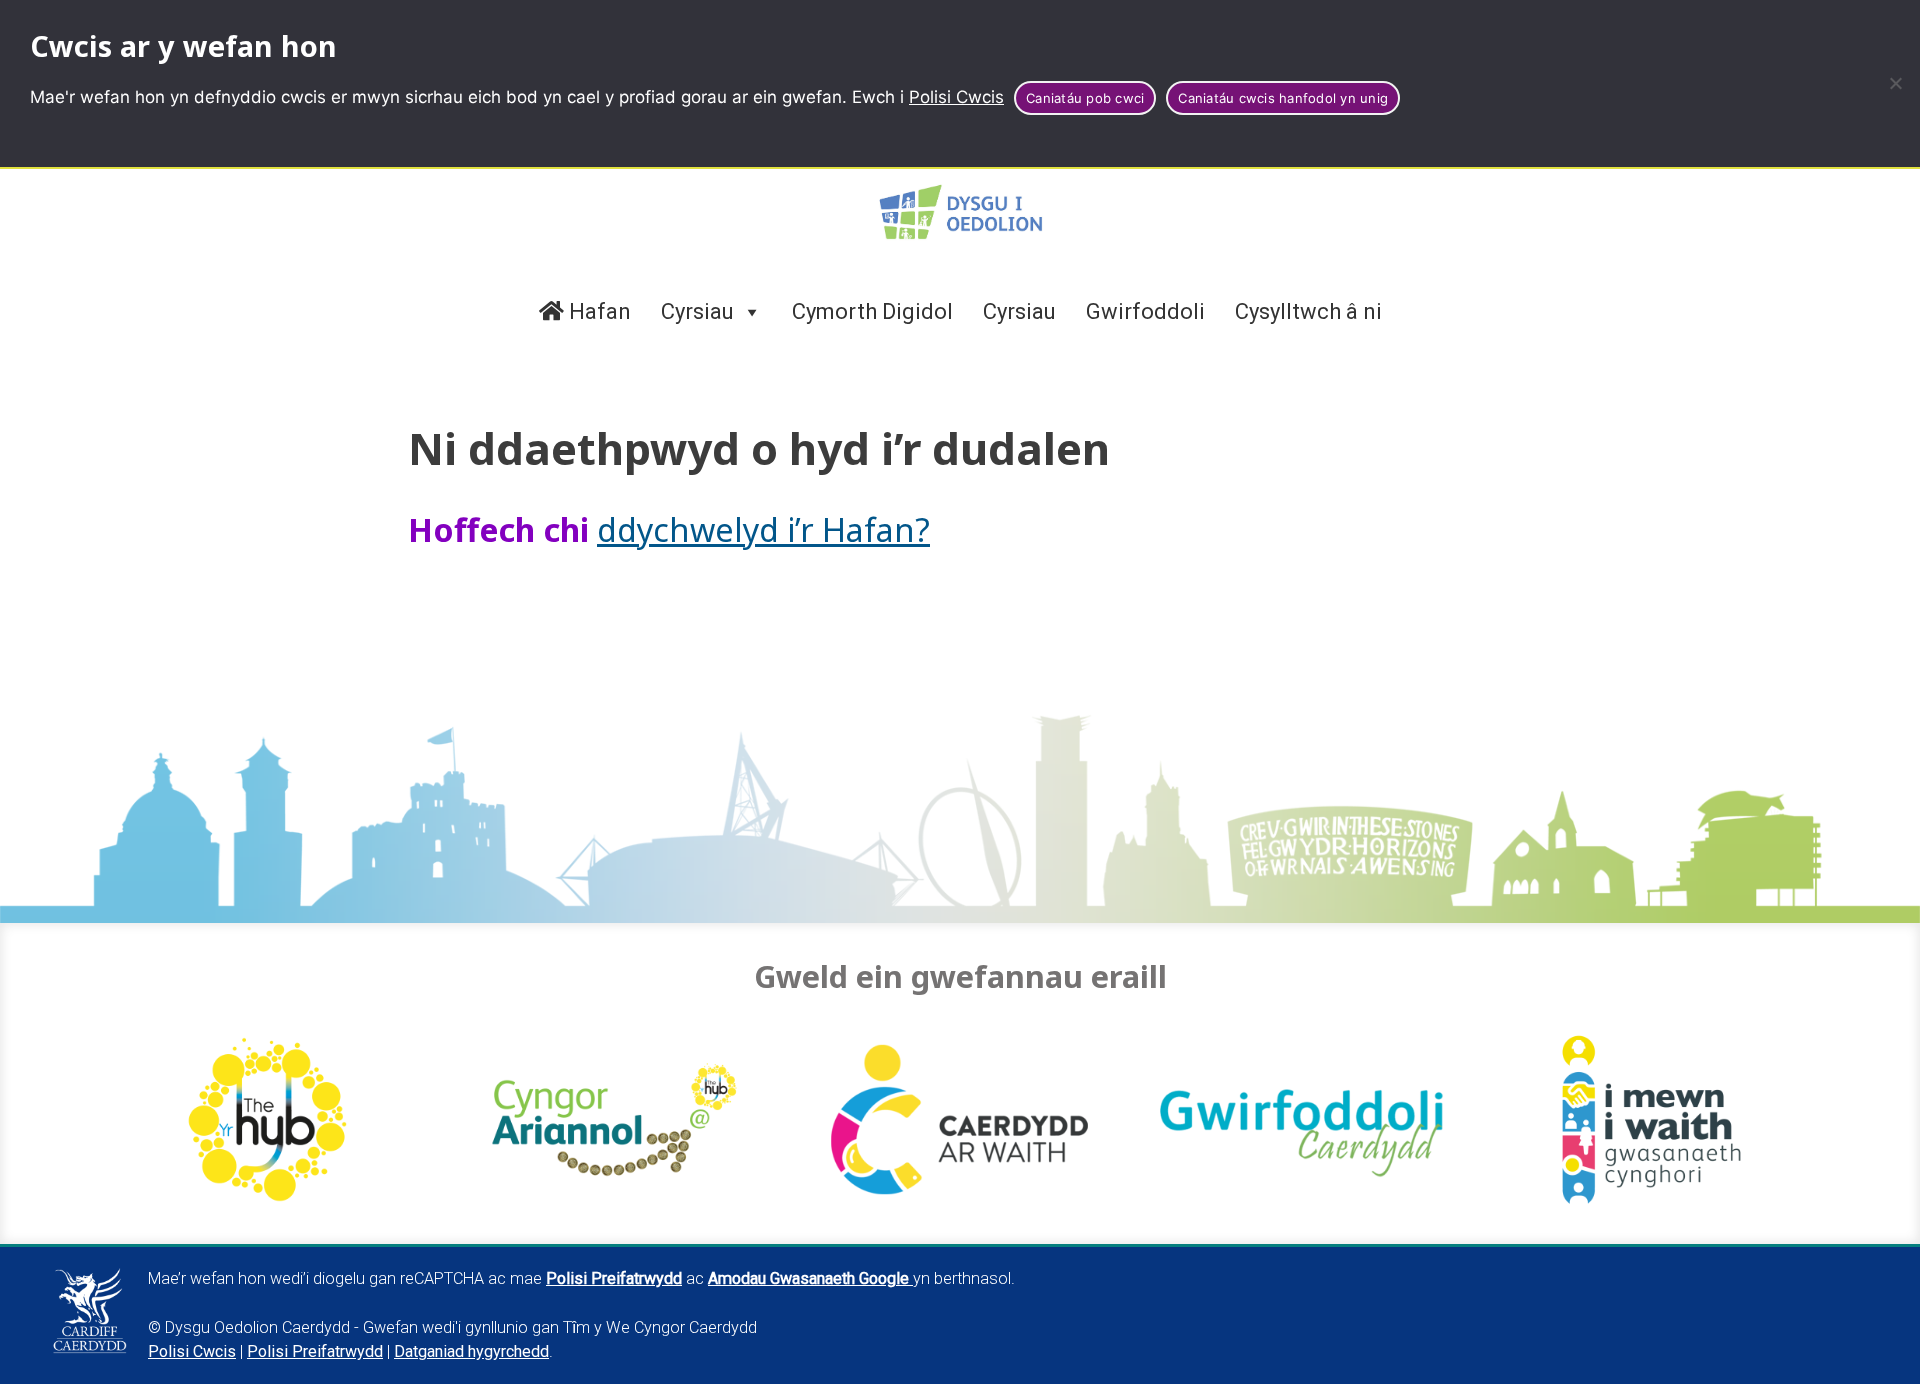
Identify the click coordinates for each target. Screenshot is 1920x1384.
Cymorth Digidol (872, 311)
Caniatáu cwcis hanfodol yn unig (1283, 98)
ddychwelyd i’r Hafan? (763, 529)
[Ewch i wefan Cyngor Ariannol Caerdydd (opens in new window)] (614, 1119)
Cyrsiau (697, 311)
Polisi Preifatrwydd (315, 1351)
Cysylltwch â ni (1308, 311)
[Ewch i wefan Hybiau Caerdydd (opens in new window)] (268, 1119)
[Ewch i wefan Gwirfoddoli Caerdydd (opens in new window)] (1305, 1119)
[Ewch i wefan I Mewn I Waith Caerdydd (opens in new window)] (1651, 1119)
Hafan (597, 311)
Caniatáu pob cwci (1085, 98)
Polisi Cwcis (956, 97)
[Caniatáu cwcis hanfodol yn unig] (1895, 83)
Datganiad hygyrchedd (471, 1351)
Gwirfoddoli (1145, 311)
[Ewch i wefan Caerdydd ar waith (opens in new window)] (959, 1119)
